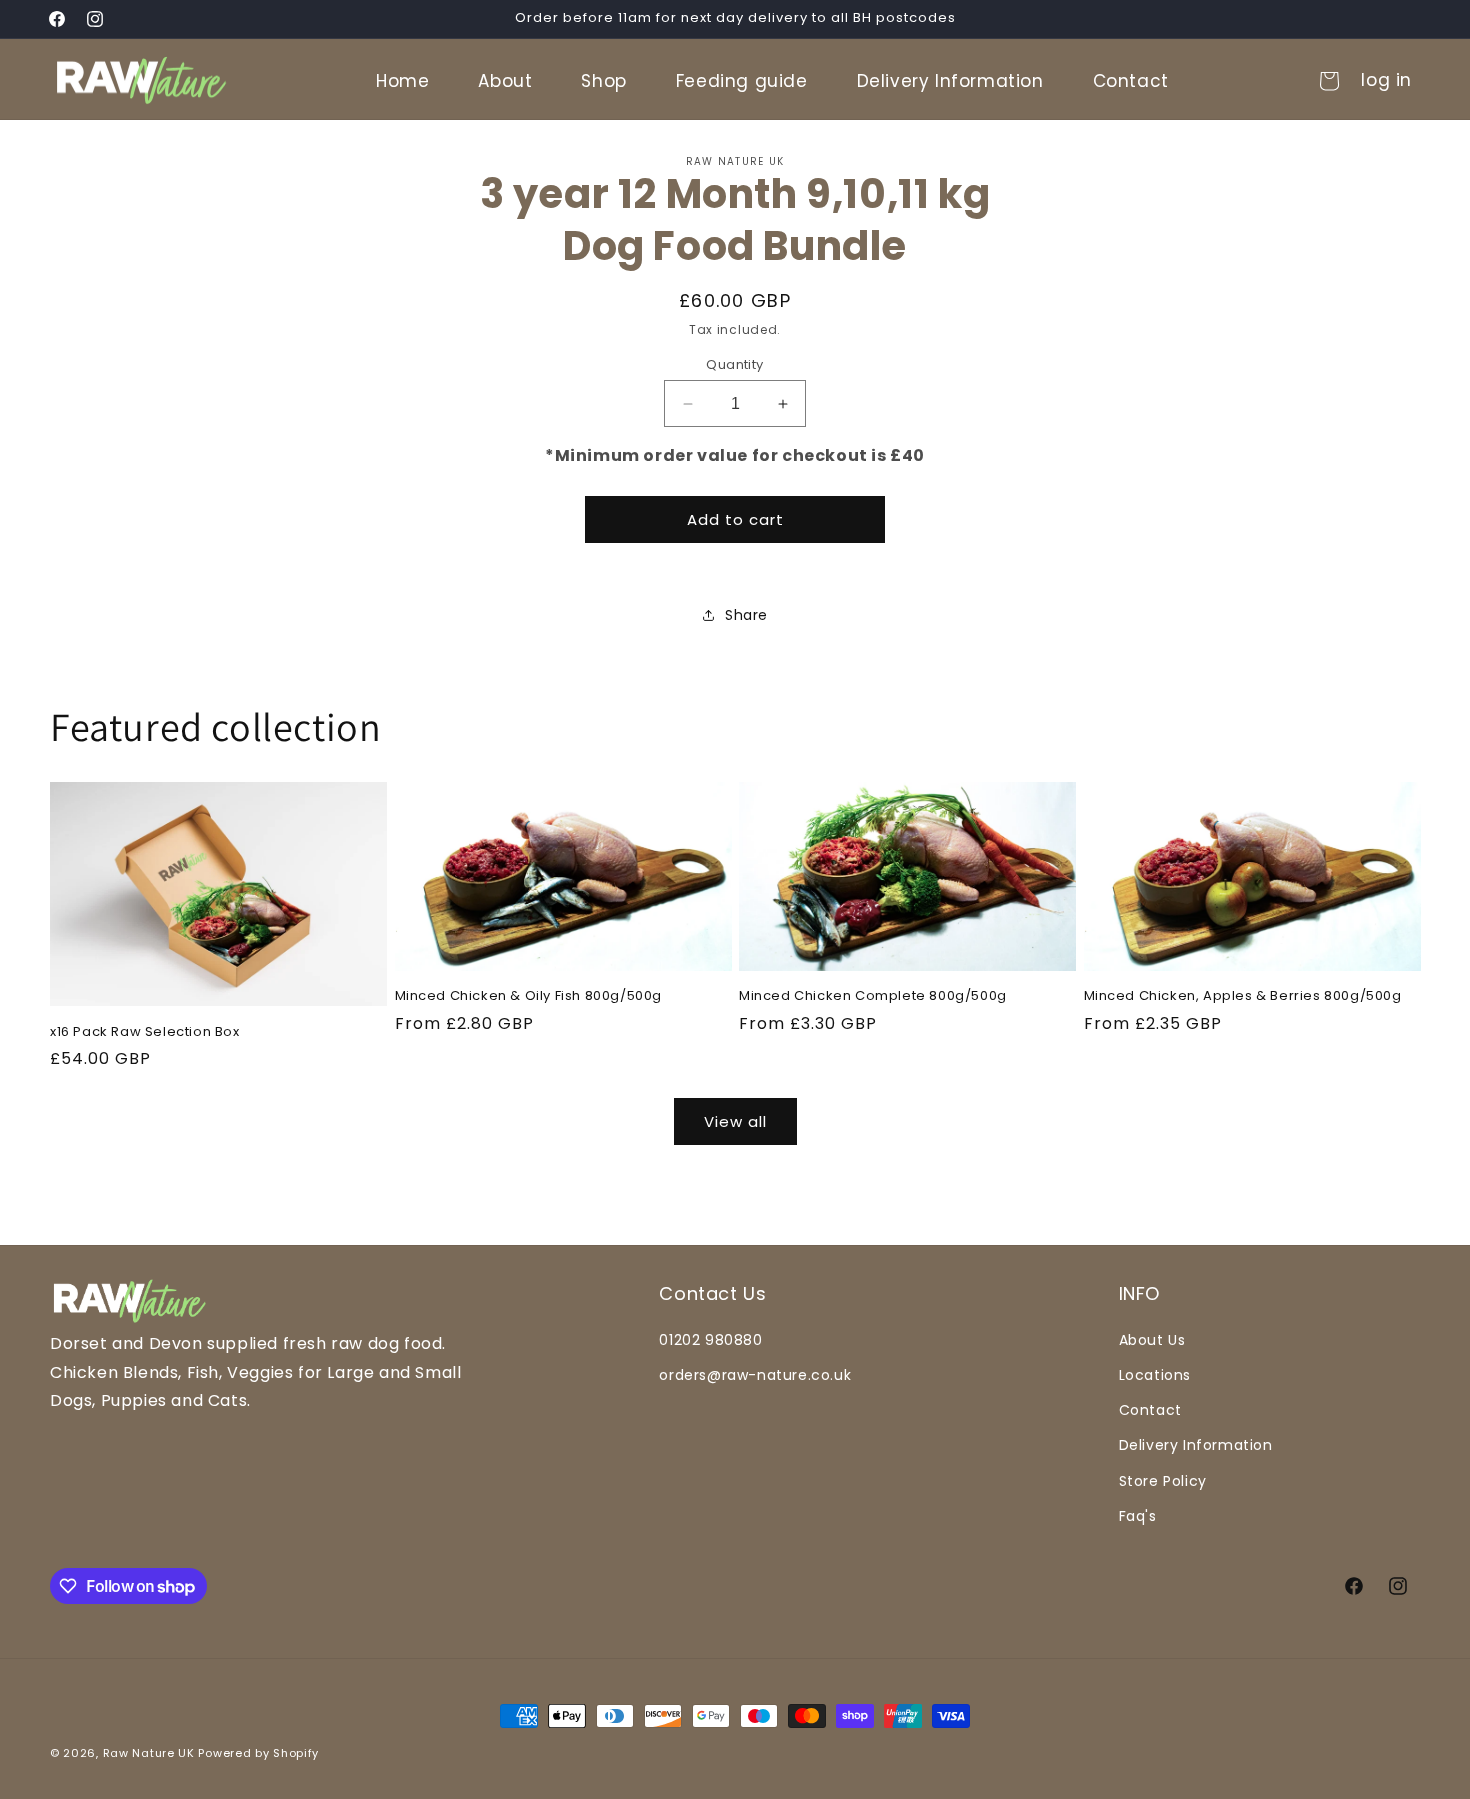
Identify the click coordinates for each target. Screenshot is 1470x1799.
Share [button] (746, 615)
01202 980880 (710, 1340)
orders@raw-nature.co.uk (755, 1375)
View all (735, 1121)
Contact (1150, 1410)
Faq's (1138, 1516)
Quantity (734, 364)
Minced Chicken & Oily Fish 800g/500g (529, 996)
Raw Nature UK (149, 1753)
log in (1386, 81)
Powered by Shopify (258, 1753)
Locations (1155, 1375)
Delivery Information (1196, 1445)
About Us (1152, 1340)
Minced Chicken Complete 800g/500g (873, 996)
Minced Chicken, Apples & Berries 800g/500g (1243, 996)
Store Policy (1163, 1481)
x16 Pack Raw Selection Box (145, 1032)
